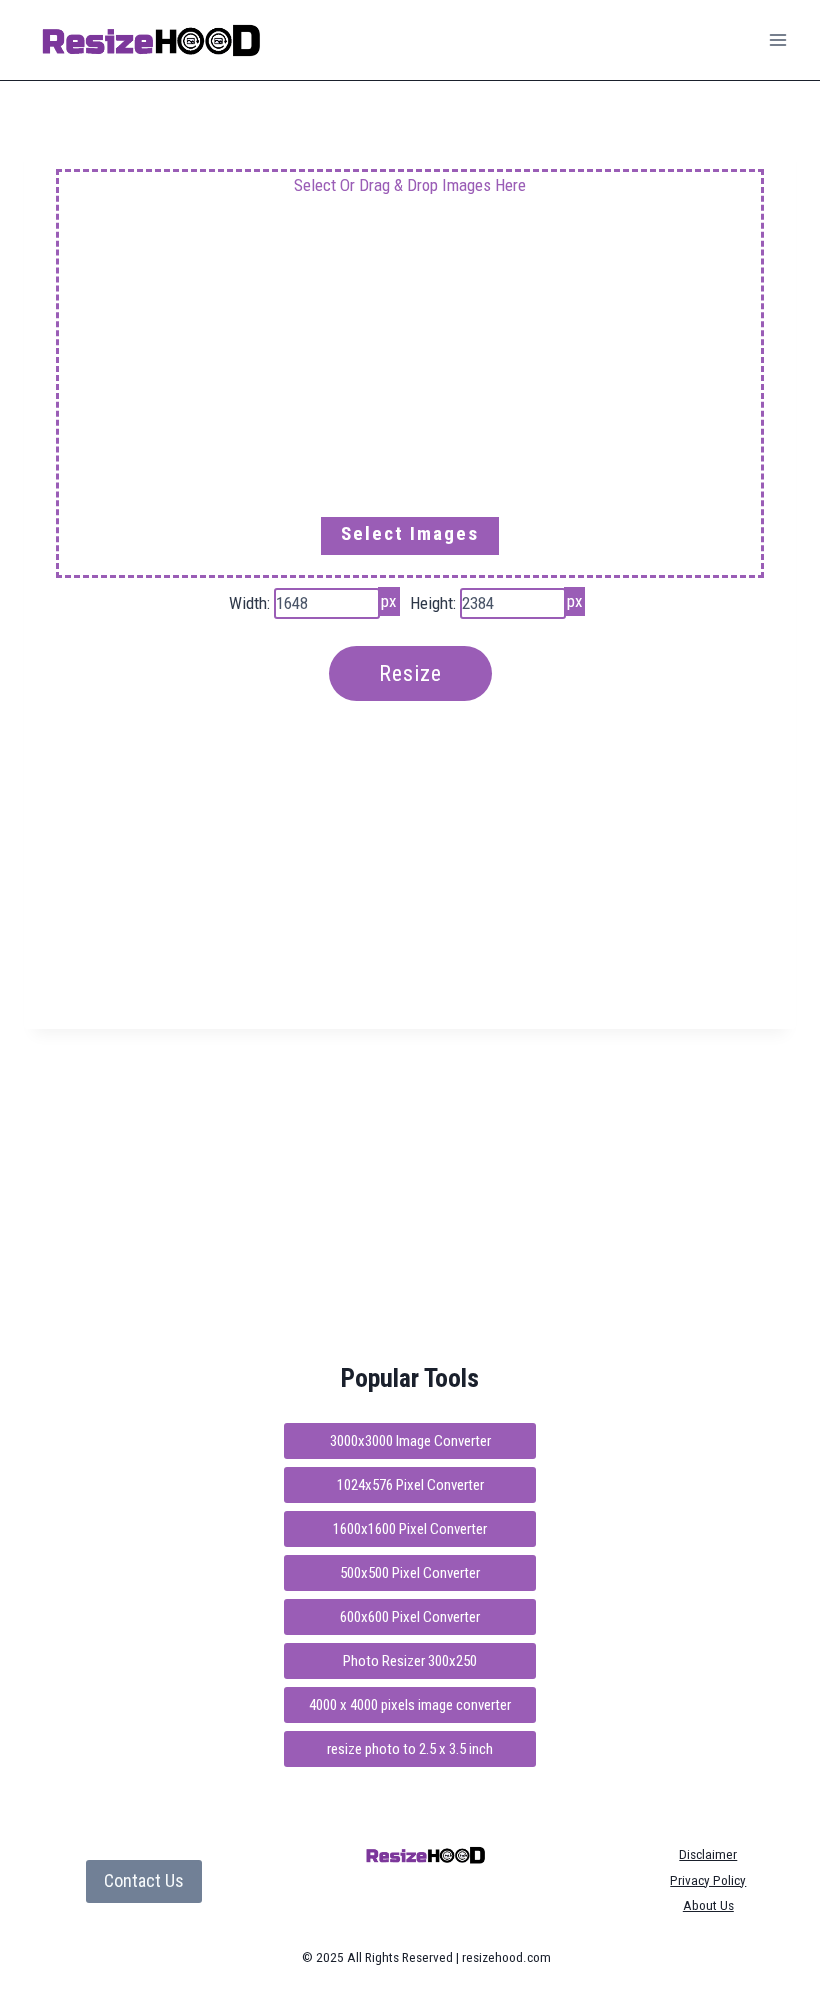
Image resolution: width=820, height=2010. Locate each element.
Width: (249, 603)
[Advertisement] (410, 371)
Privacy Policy (708, 1880)
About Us (708, 1905)
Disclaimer (708, 1854)
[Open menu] (777, 39)
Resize (410, 673)
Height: (433, 603)
